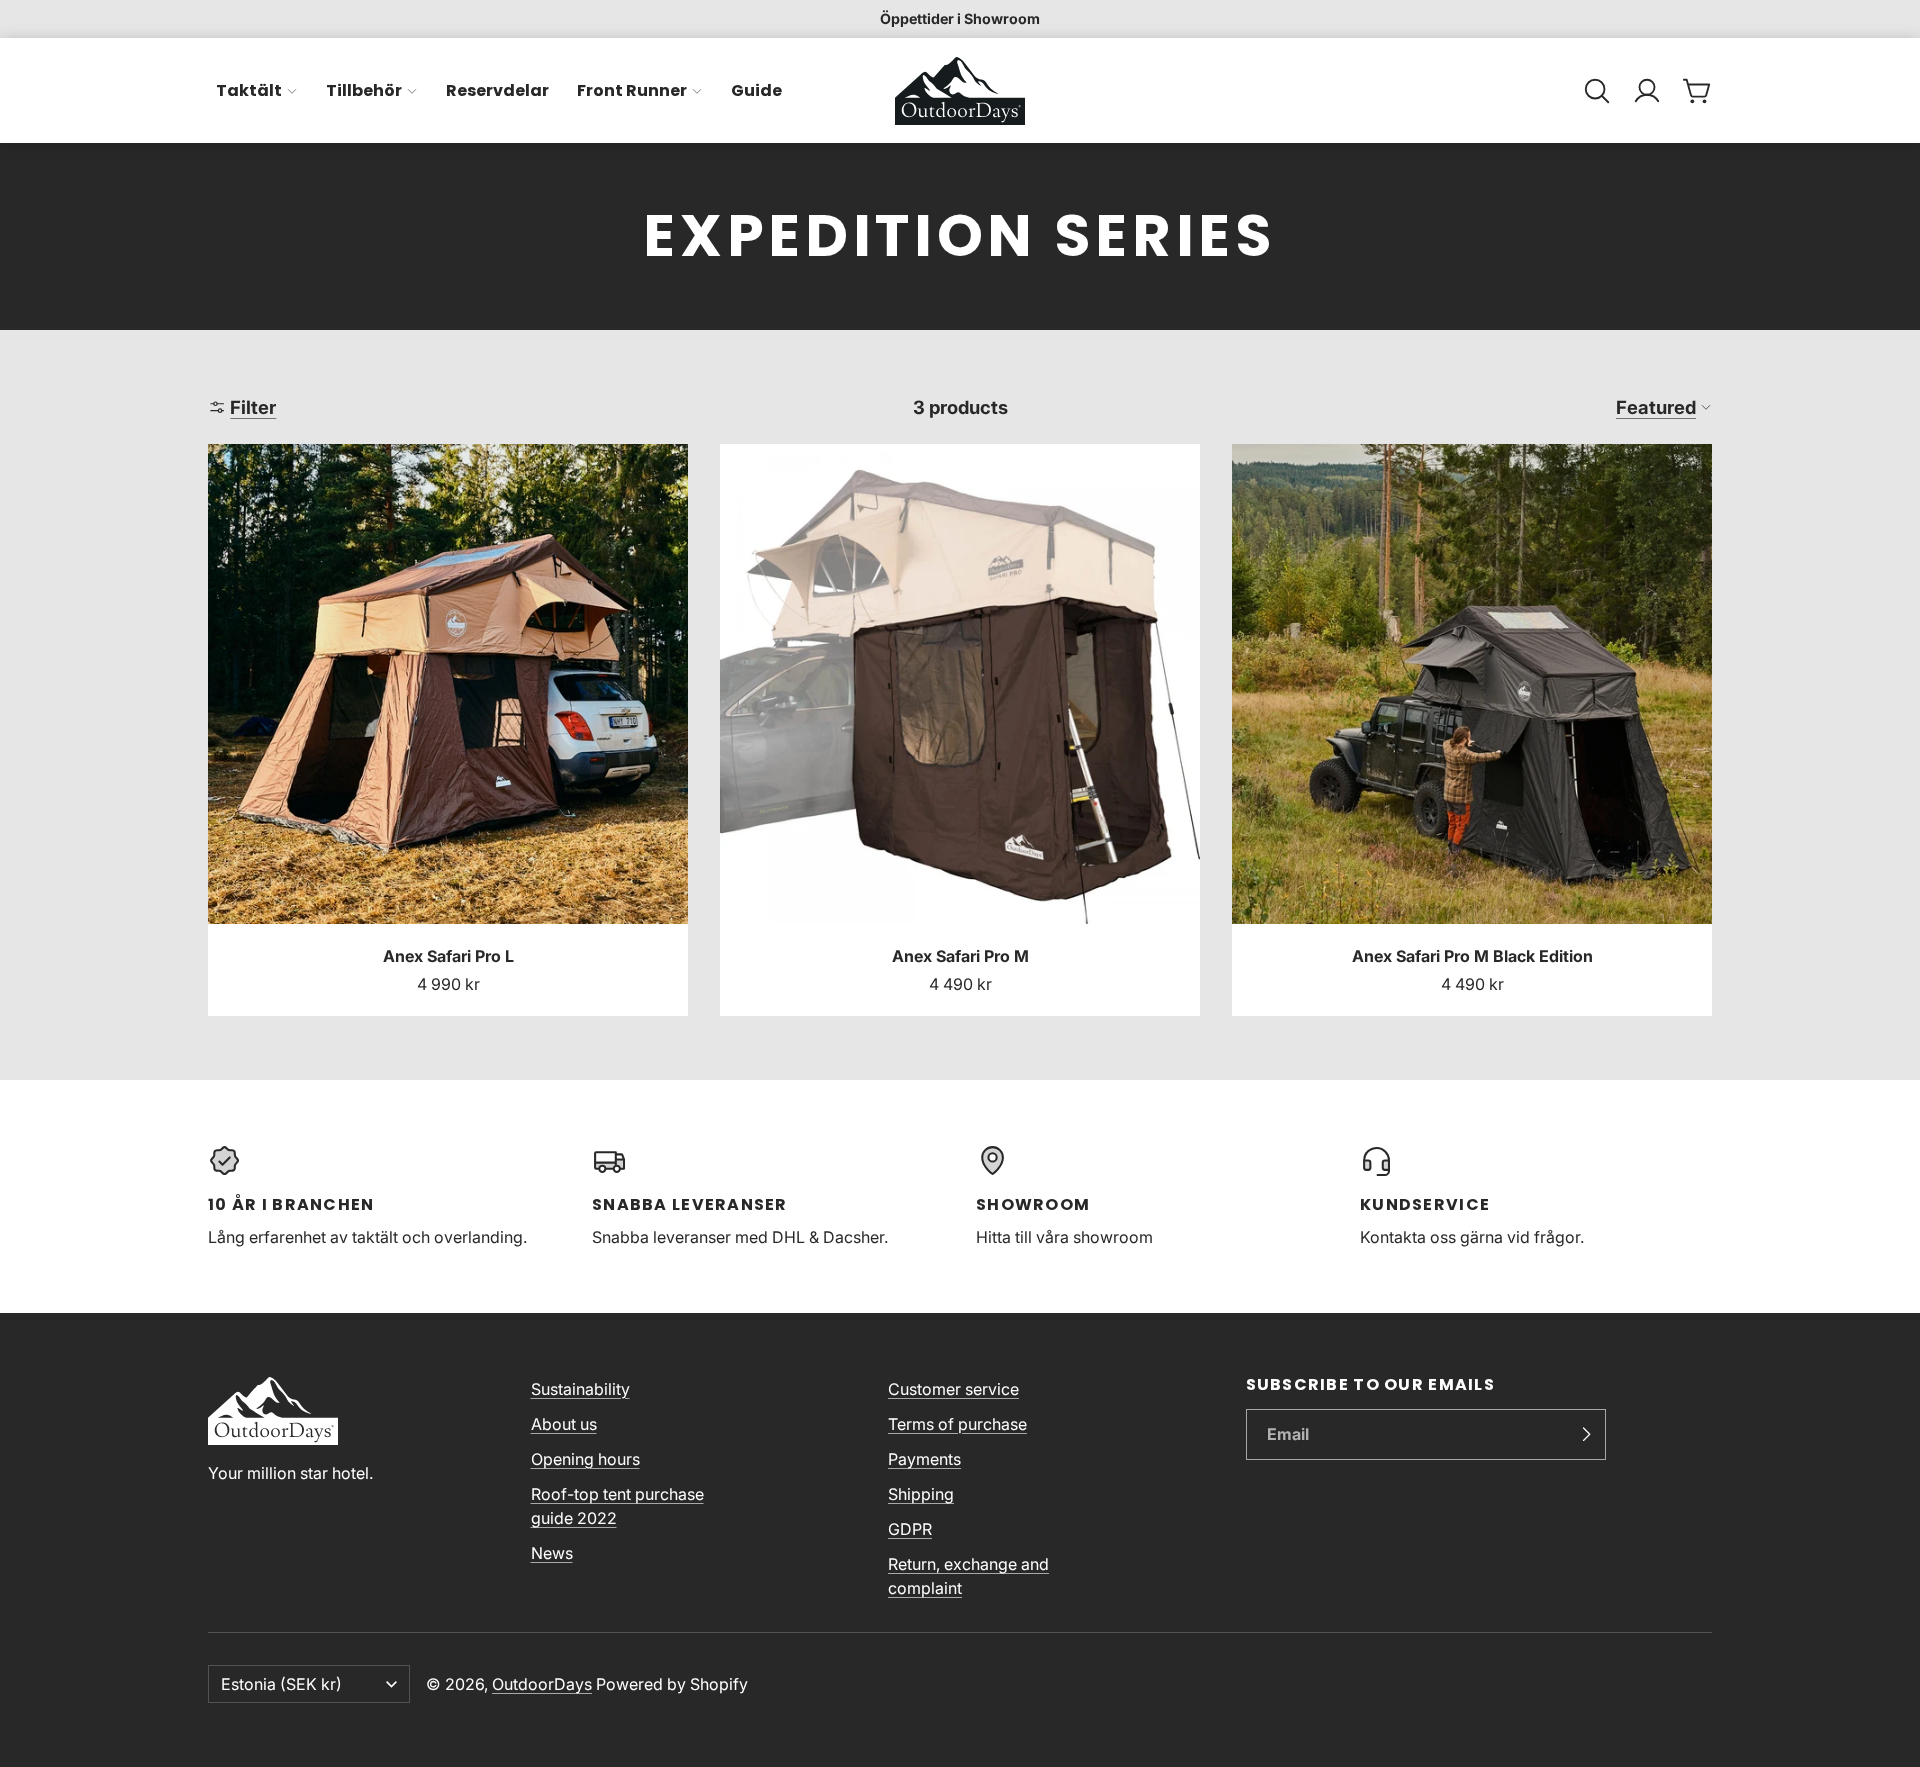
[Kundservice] (1536, 1196)
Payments (924, 1459)
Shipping (921, 1494)
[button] (1597, 91)
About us (564, 1424)
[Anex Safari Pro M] (960, 730)
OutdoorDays (542, 1684)
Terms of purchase (957, 1424)
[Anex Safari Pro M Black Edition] (1472, 730)
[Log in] (1647, 91)
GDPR (910, 1529)
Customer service (953, 1389)
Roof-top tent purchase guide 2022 (617, 1506)
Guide (756, 90)
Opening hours (585, 1459)
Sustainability (580, 1389)
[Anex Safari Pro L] (448, 730)
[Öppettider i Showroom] (960, 19)
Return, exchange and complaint (968, 1576)
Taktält (249, 90)
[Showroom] (1152, 1196)
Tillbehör (364, 90)
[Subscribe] (1586, 1435)
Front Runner (632, 90)
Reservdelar (497, 90)
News (552, 1553)
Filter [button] (253, 407)
